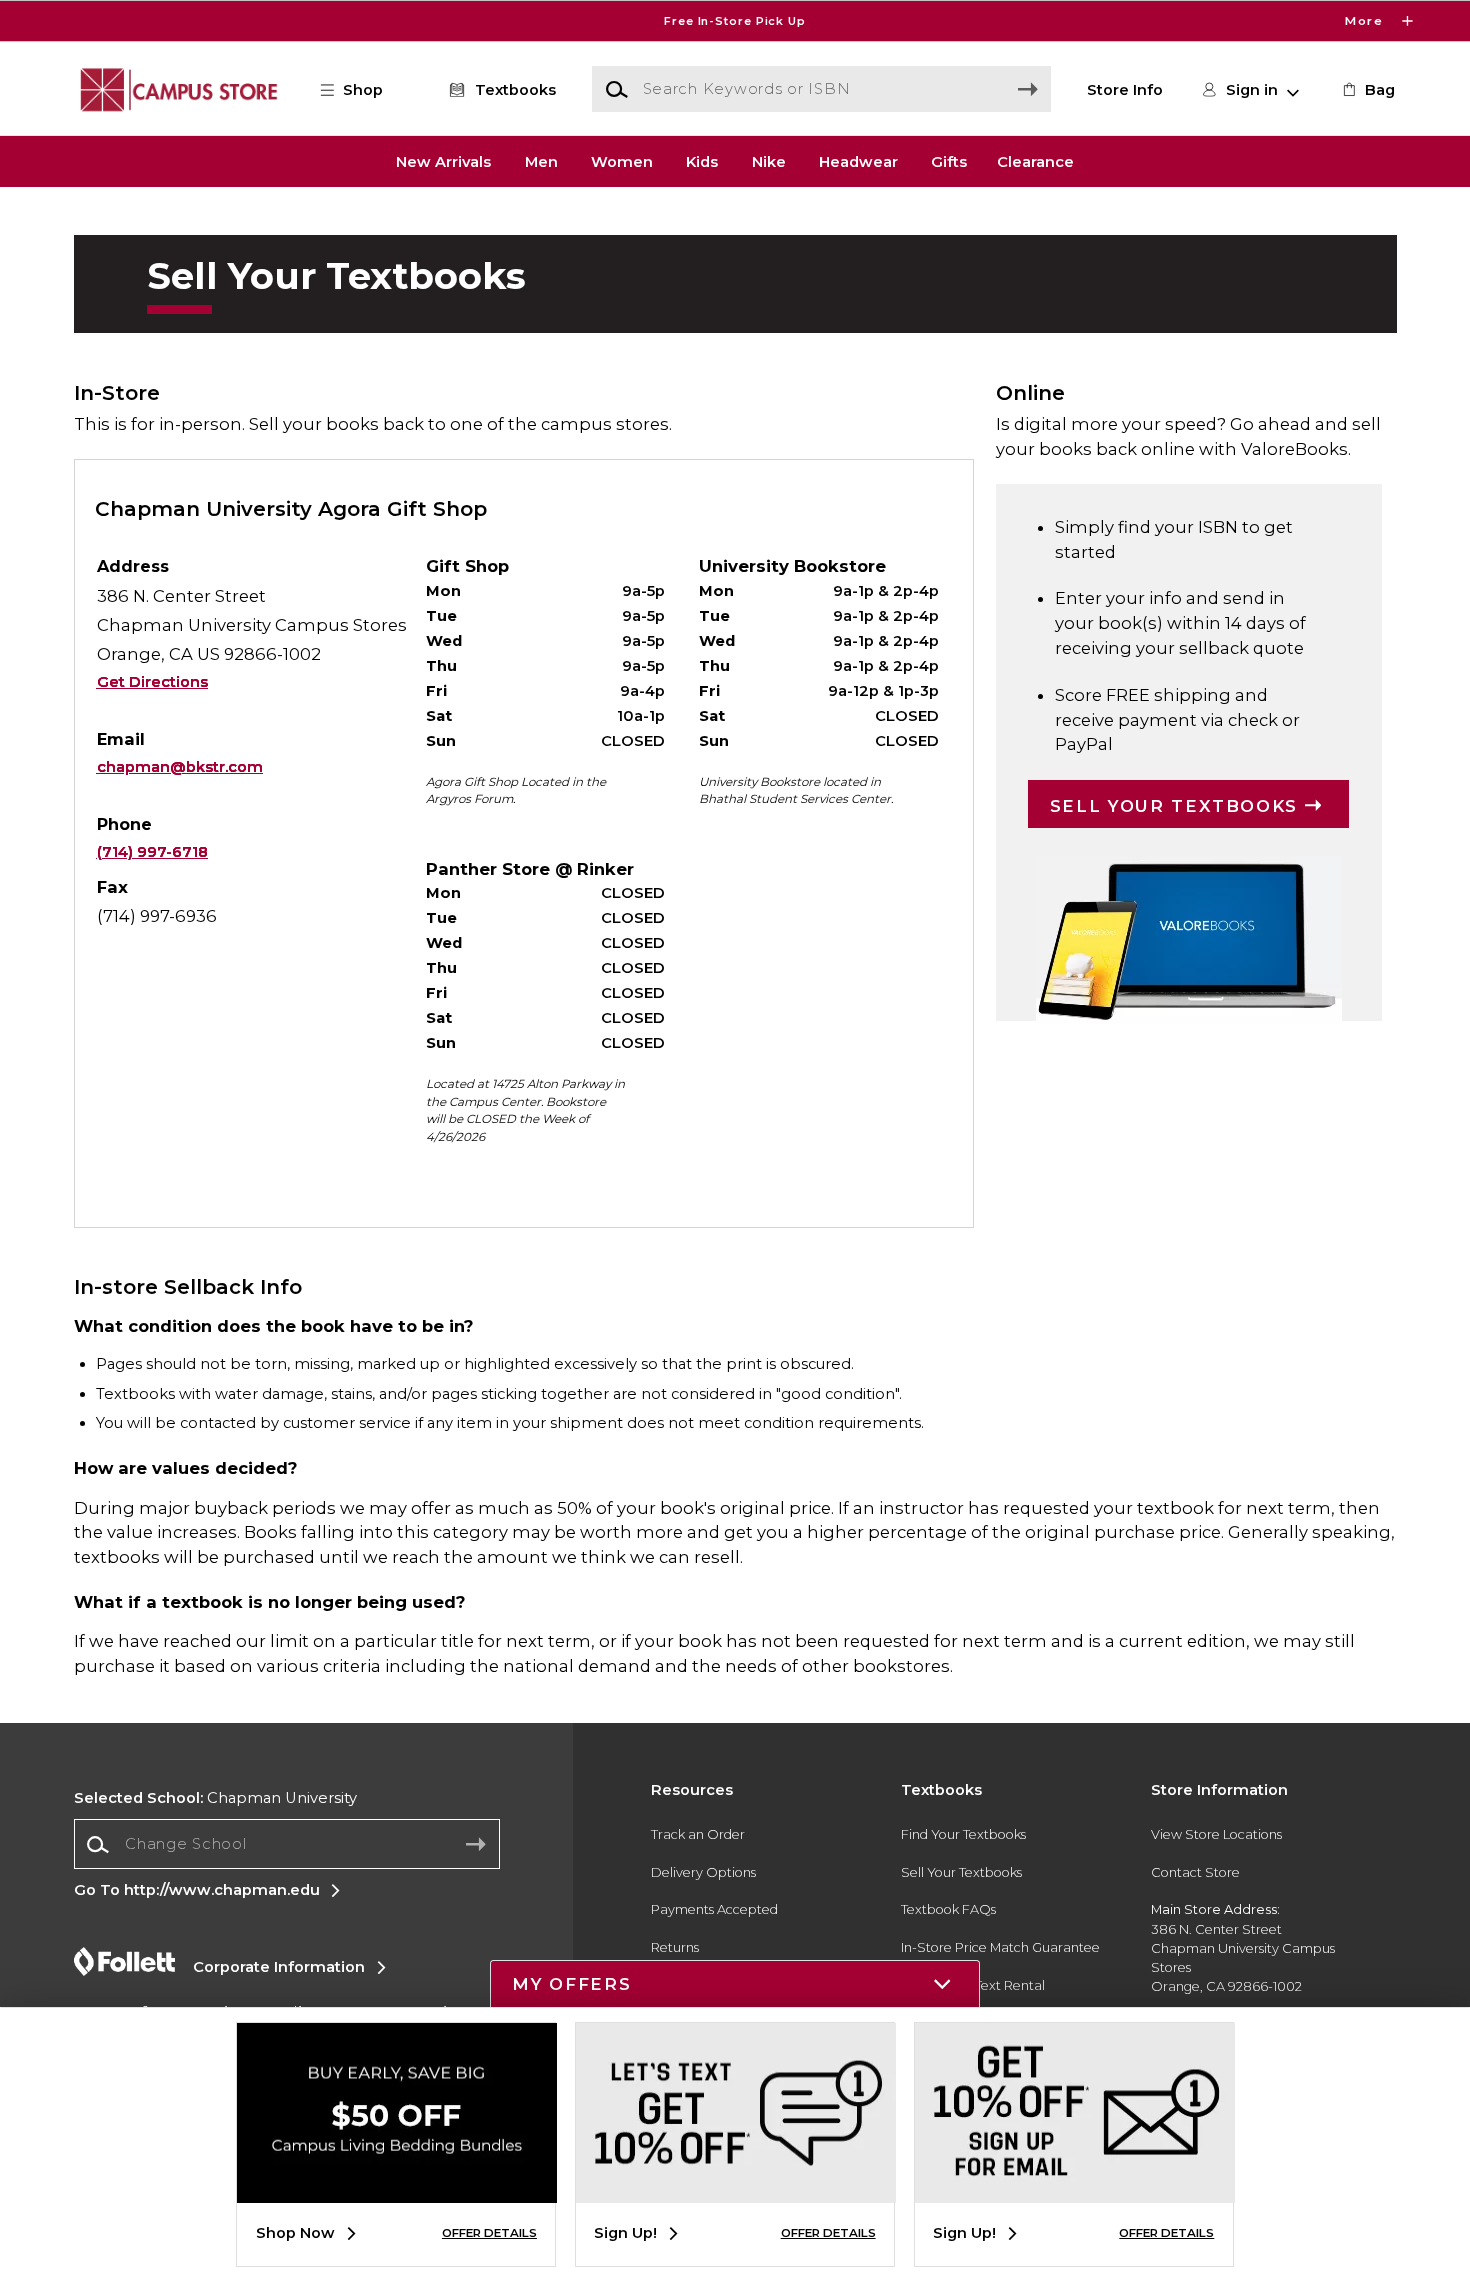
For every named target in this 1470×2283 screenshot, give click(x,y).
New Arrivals (443, 161)
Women (622, 161)
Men (541, 161)
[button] (735, 21)
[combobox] (287, 1844)
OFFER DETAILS (489, 2233)
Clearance (1035, 161)
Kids (702, 161)
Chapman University (215, 1798)
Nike (769, 161)
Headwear (858, 161)
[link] (1367, 90)
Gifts (949, 161)
